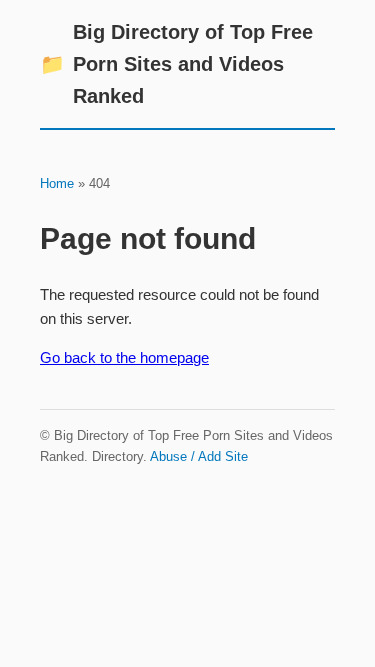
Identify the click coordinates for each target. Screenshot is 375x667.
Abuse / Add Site (199, 456)
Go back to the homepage (124, 357)
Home (57, 183)
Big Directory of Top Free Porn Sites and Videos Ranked (176, 64)
